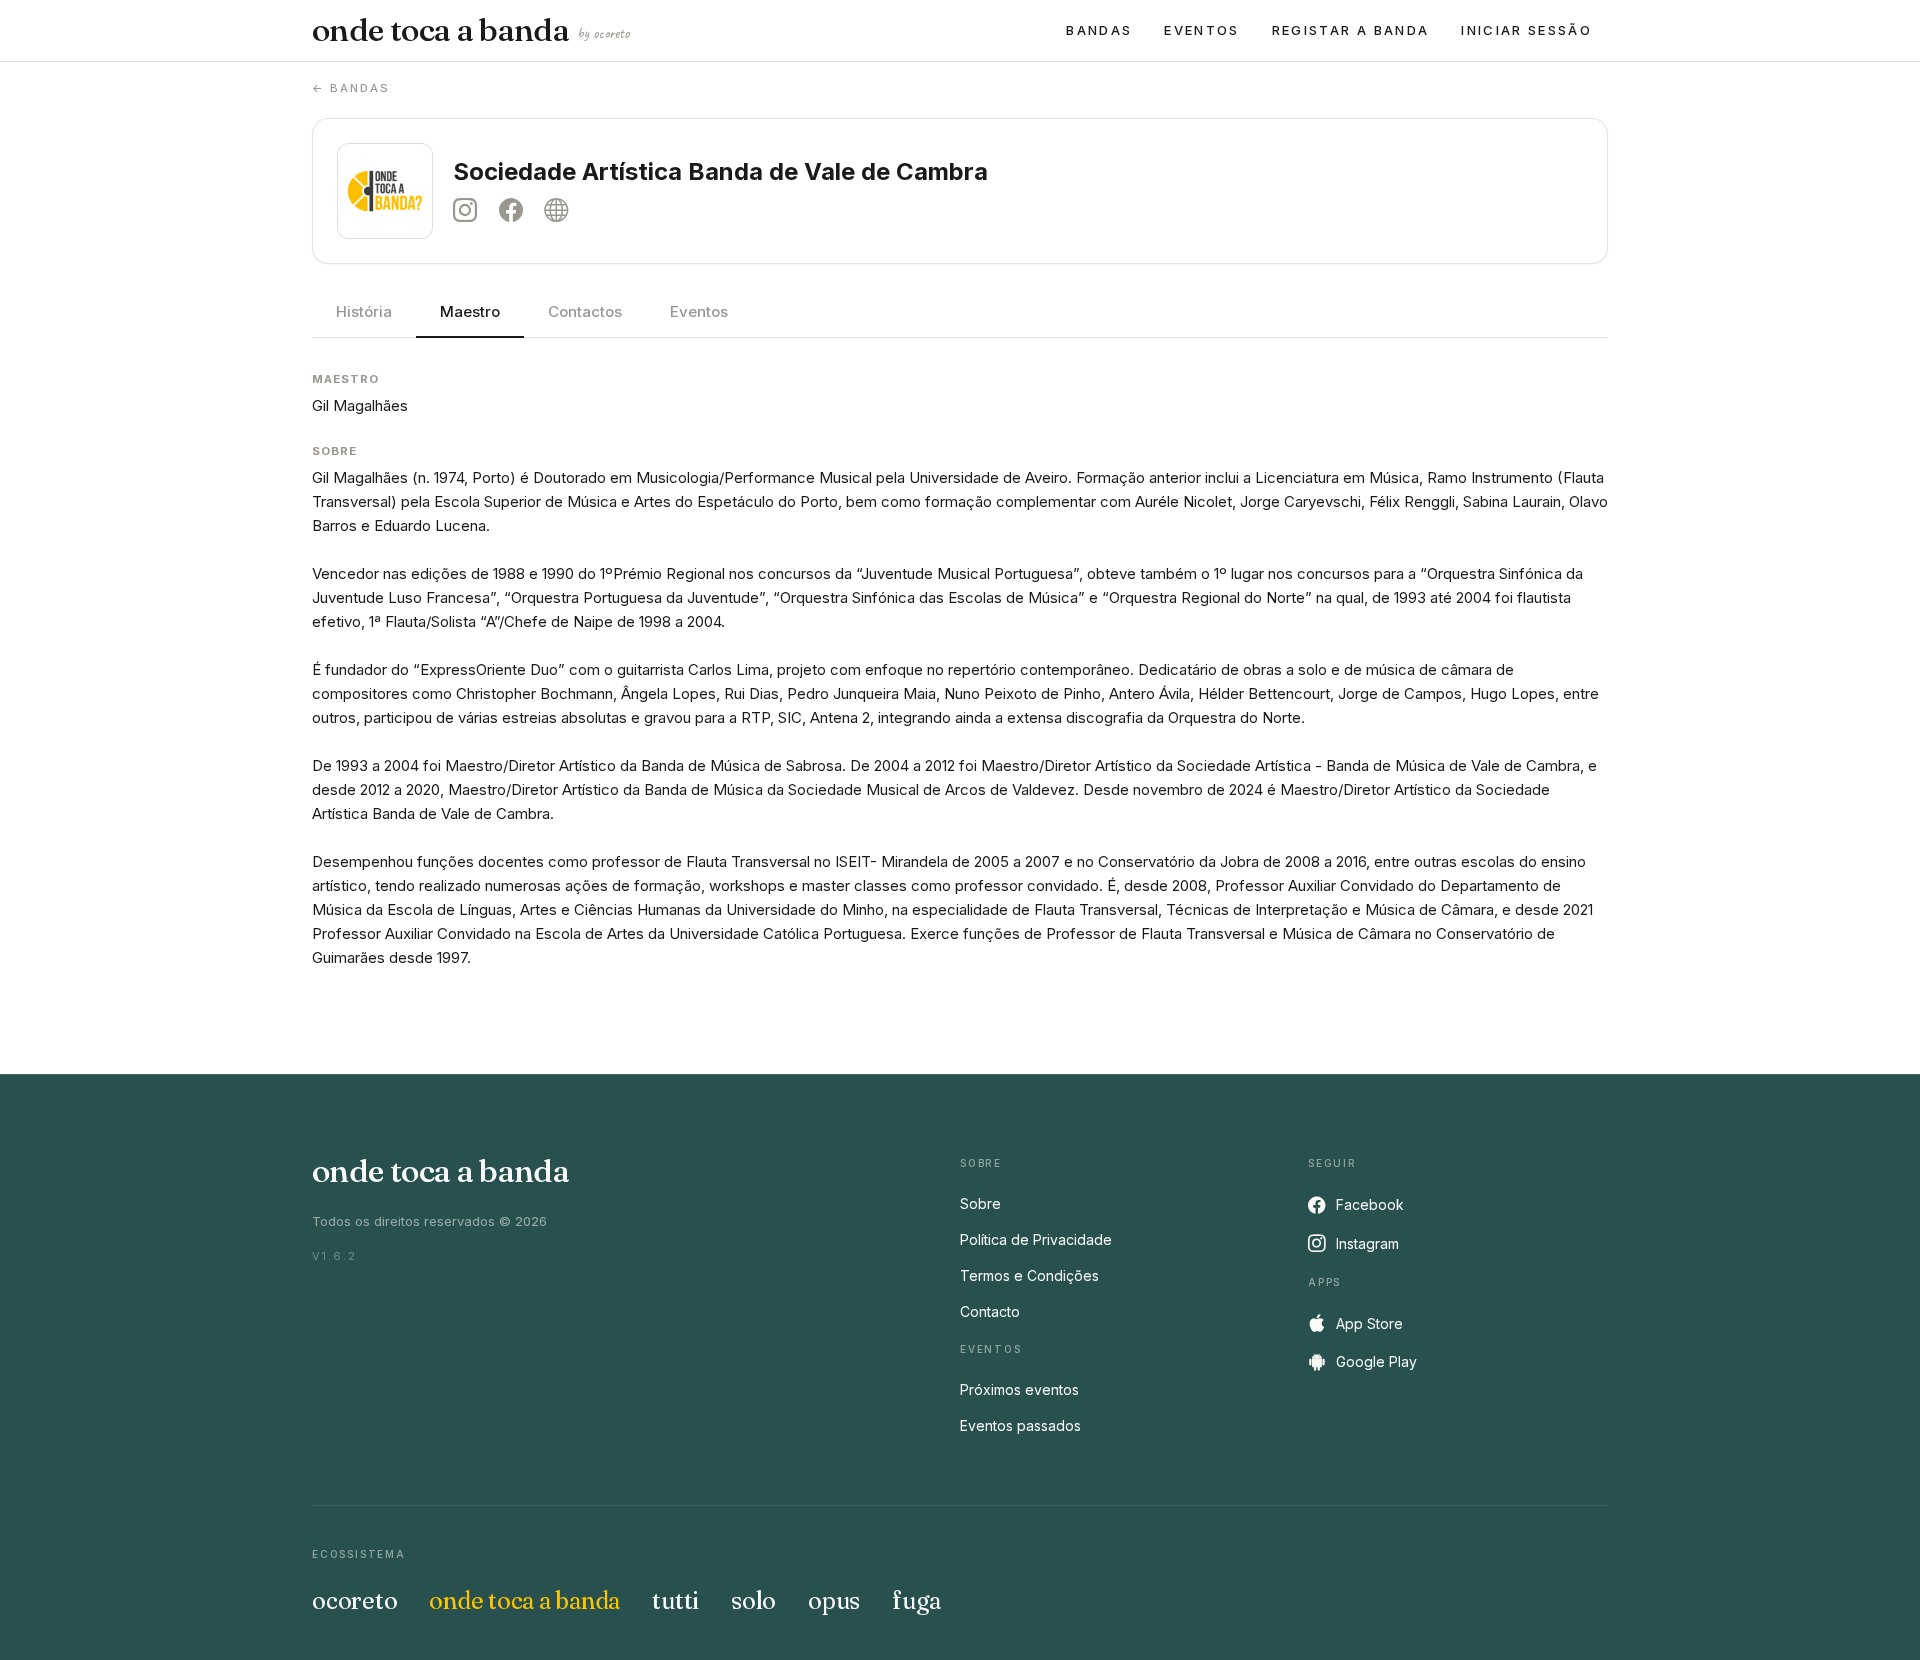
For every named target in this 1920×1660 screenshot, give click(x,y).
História (364, 311)
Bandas (1099, 30)
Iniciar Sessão (1526, 30)
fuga (916, 1600)
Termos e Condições (1029, 1275)
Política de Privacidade (1036, 1239)
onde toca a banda (470, 30)
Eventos (1201, 30)
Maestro (470, 311)
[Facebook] (516, 210)
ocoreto (354, 1600)
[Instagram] (470, 210)
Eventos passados (1020, 1425)
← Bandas (351, 88)
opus (834, 1600)
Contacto (990, 1311)
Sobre (980, 1203)
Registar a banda (1350, 30)
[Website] (561, 210)
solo (753, 1600)
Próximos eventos (1019, 1389)
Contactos (585, 311)
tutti (675, 1600)
